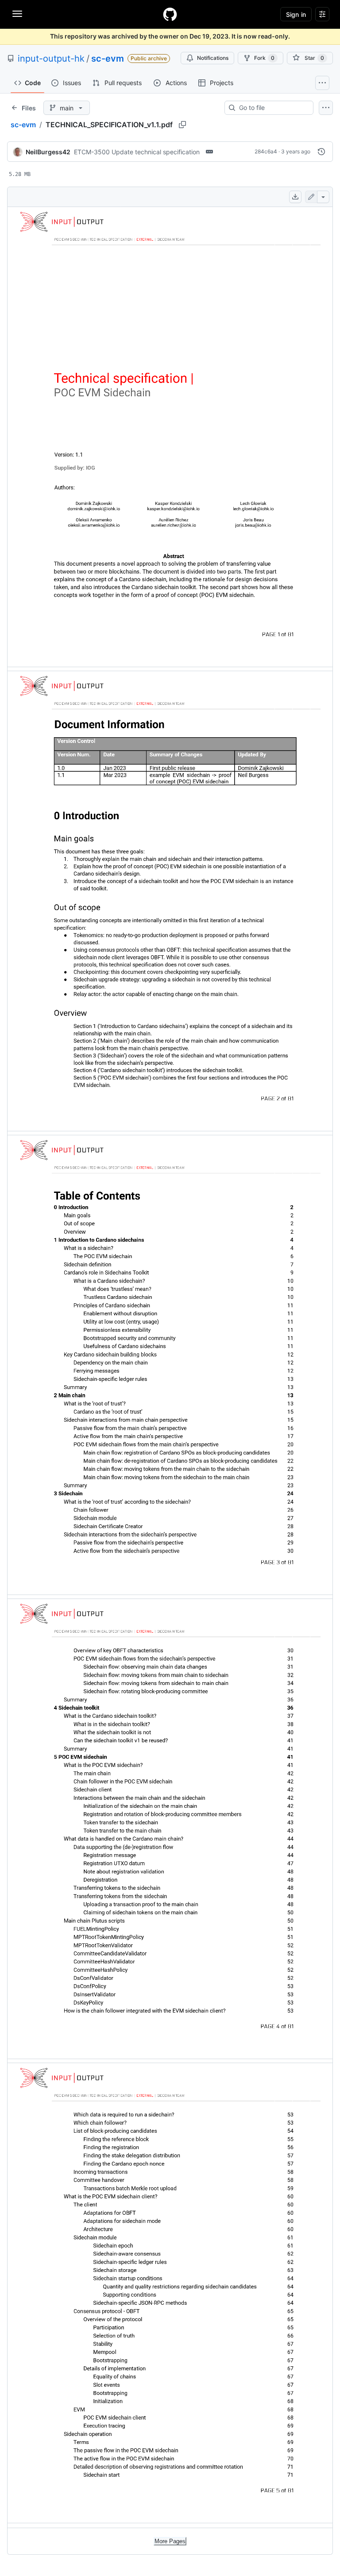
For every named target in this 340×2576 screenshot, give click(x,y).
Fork (264, 58)
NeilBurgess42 (48, 152)
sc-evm (108, 59)
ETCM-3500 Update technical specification (137, 152)
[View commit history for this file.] (321, 152)
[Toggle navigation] (17, 14)
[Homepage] (170, 14)
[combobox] (272, 108)
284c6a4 (266, 151)
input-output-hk (51, 59)
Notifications (213, 58)
